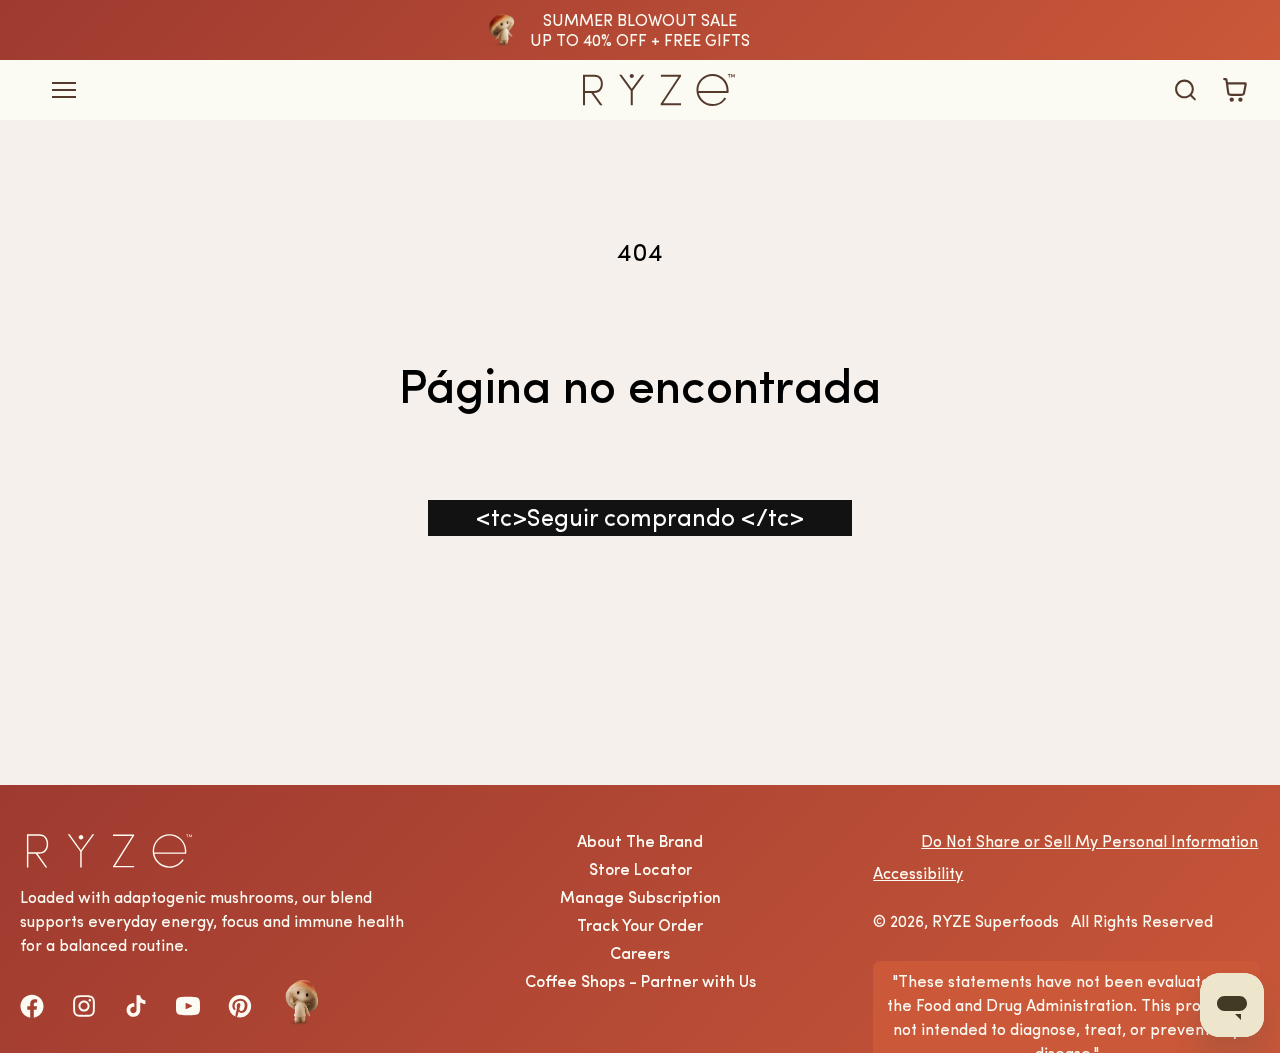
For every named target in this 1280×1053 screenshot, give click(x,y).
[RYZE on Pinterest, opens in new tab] (240, 1006)
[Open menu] (279, 90)
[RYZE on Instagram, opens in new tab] (84, 1006)
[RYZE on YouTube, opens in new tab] (188, 1006)
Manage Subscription (640, 897)
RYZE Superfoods (995, 921)
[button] (1185, 90)
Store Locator (640, 869)
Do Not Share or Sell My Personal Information (1089, 841)
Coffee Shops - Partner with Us (640, 981)
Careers (640, 953)
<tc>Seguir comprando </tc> (640, 518)
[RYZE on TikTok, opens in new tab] (136, 1006)
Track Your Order (640, 925)
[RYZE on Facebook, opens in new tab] (32, 1006)
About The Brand (640, 841)
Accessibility (918, 873)
